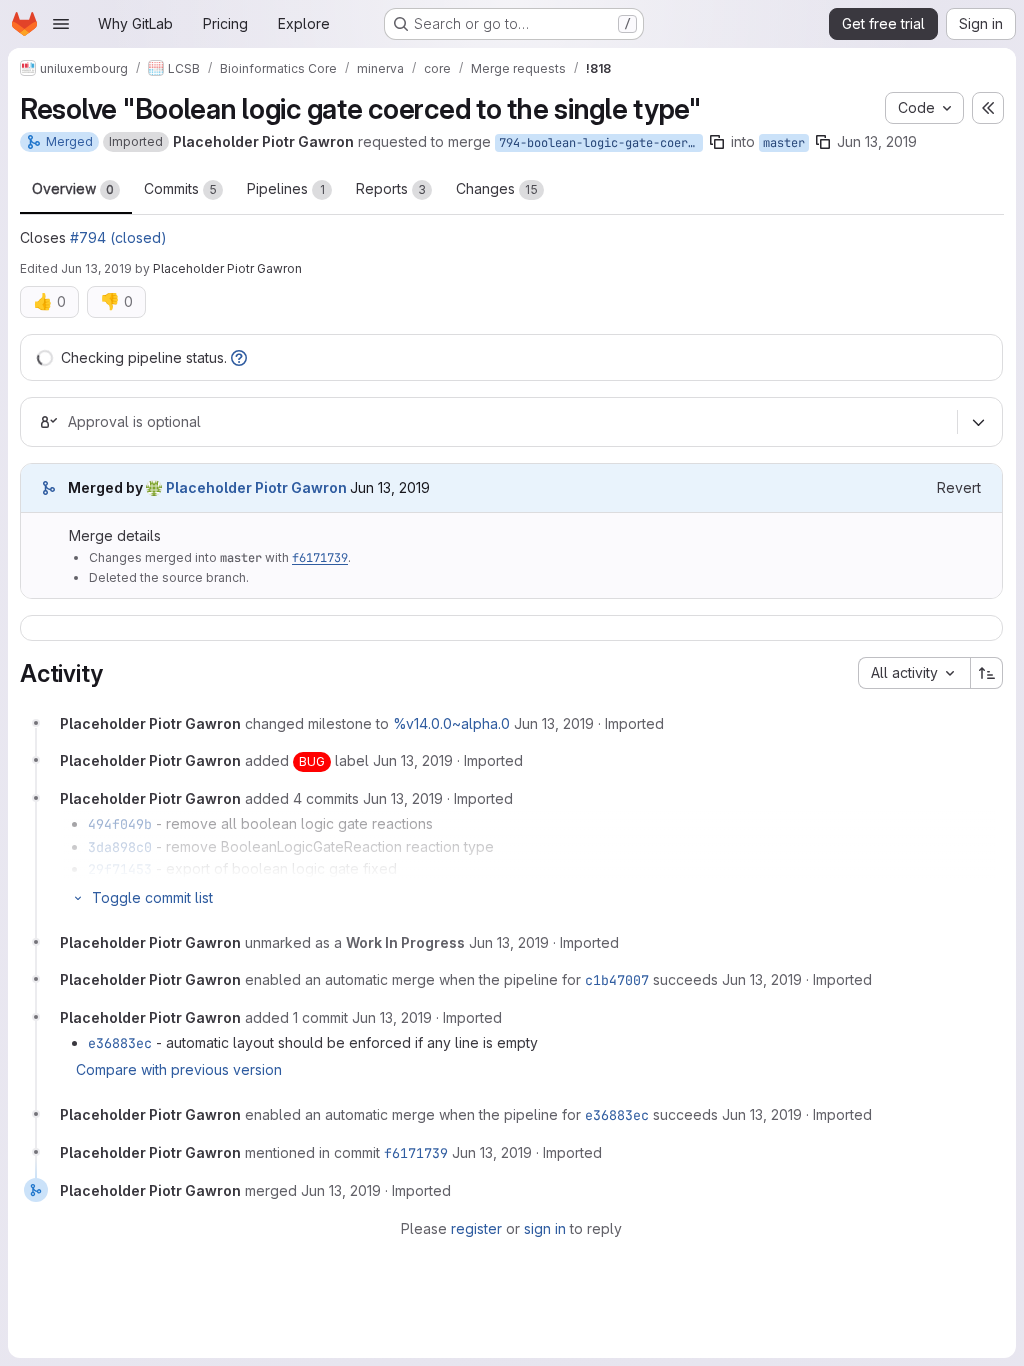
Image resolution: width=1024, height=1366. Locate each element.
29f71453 (120, 869)
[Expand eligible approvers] (978, 423)
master (784, 143)
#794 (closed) (118, 237)
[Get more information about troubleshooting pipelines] (239, 357)
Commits (180, 188)
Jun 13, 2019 (877, 141)
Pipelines (286, 188)
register (476, 1228)
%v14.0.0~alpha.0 (451, 723)
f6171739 (320, 558)
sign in (545, 1228)
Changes (497, 188)
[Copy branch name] (717, 142)
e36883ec (120, 1043)
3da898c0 (120, 847)
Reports (391, 188)
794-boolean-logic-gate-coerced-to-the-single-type (601, 143)
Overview (73, 188)
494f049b (120, 824)
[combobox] (914, 673)
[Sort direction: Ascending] (987, 673)
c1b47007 (617, 980)
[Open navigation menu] (61, 24)
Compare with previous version (179, 1069)
